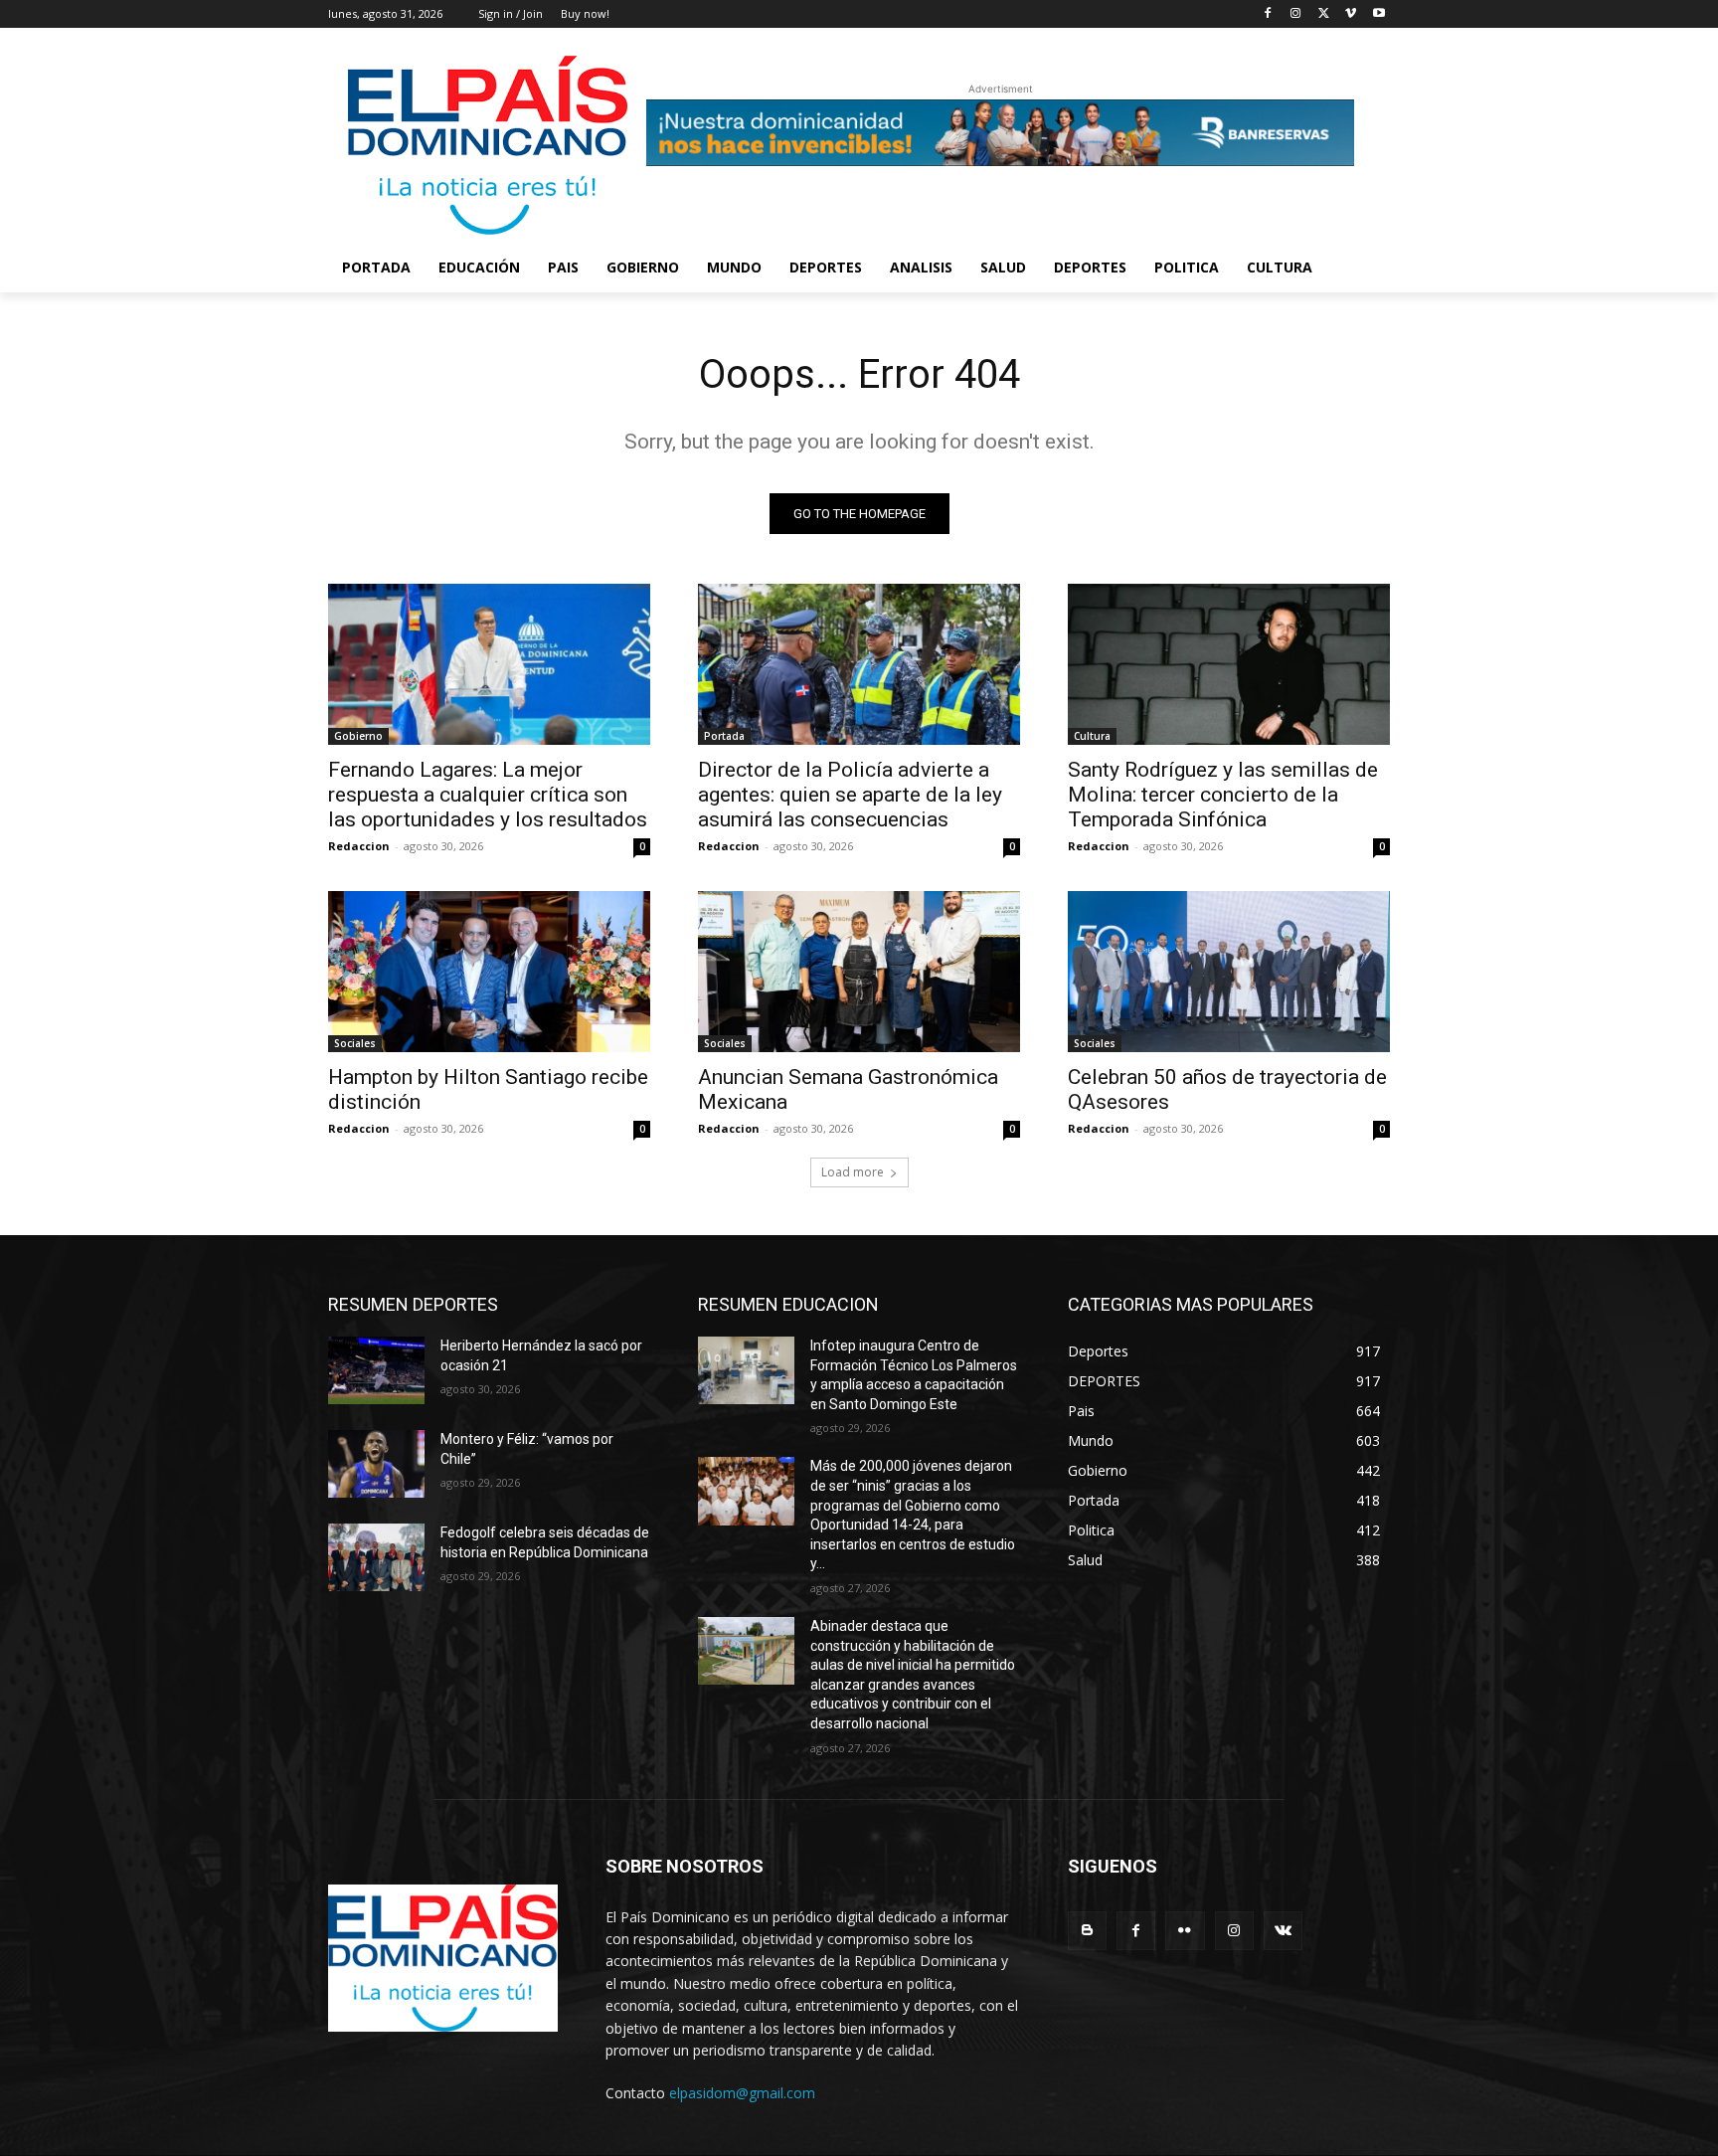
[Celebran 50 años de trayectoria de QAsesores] (1229, 972)
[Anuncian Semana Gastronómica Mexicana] (859, 972)
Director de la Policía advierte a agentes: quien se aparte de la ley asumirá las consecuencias (850, 795)
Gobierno (358, 736)
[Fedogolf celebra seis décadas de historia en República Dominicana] (376, 1557)
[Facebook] (1268, 14)
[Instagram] (1296, 14)
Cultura (1092, 736)
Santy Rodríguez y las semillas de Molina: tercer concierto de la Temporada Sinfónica (1223, 795)
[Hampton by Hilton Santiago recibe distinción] (489, 972)
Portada (724, 736)
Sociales (355, 1043)
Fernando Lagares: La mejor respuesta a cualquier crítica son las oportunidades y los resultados (488, 795)
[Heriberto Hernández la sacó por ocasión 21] (376, 1370)
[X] (1324, 14)
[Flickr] (1185, 1931)
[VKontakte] (1283, 1931)
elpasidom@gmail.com (742, 2093)
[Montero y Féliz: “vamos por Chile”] (376, 1464)
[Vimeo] (1351, 14)
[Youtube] (1378, 14)
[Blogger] (1087, 1931)
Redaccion (359, 846)
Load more (853, 1172)
